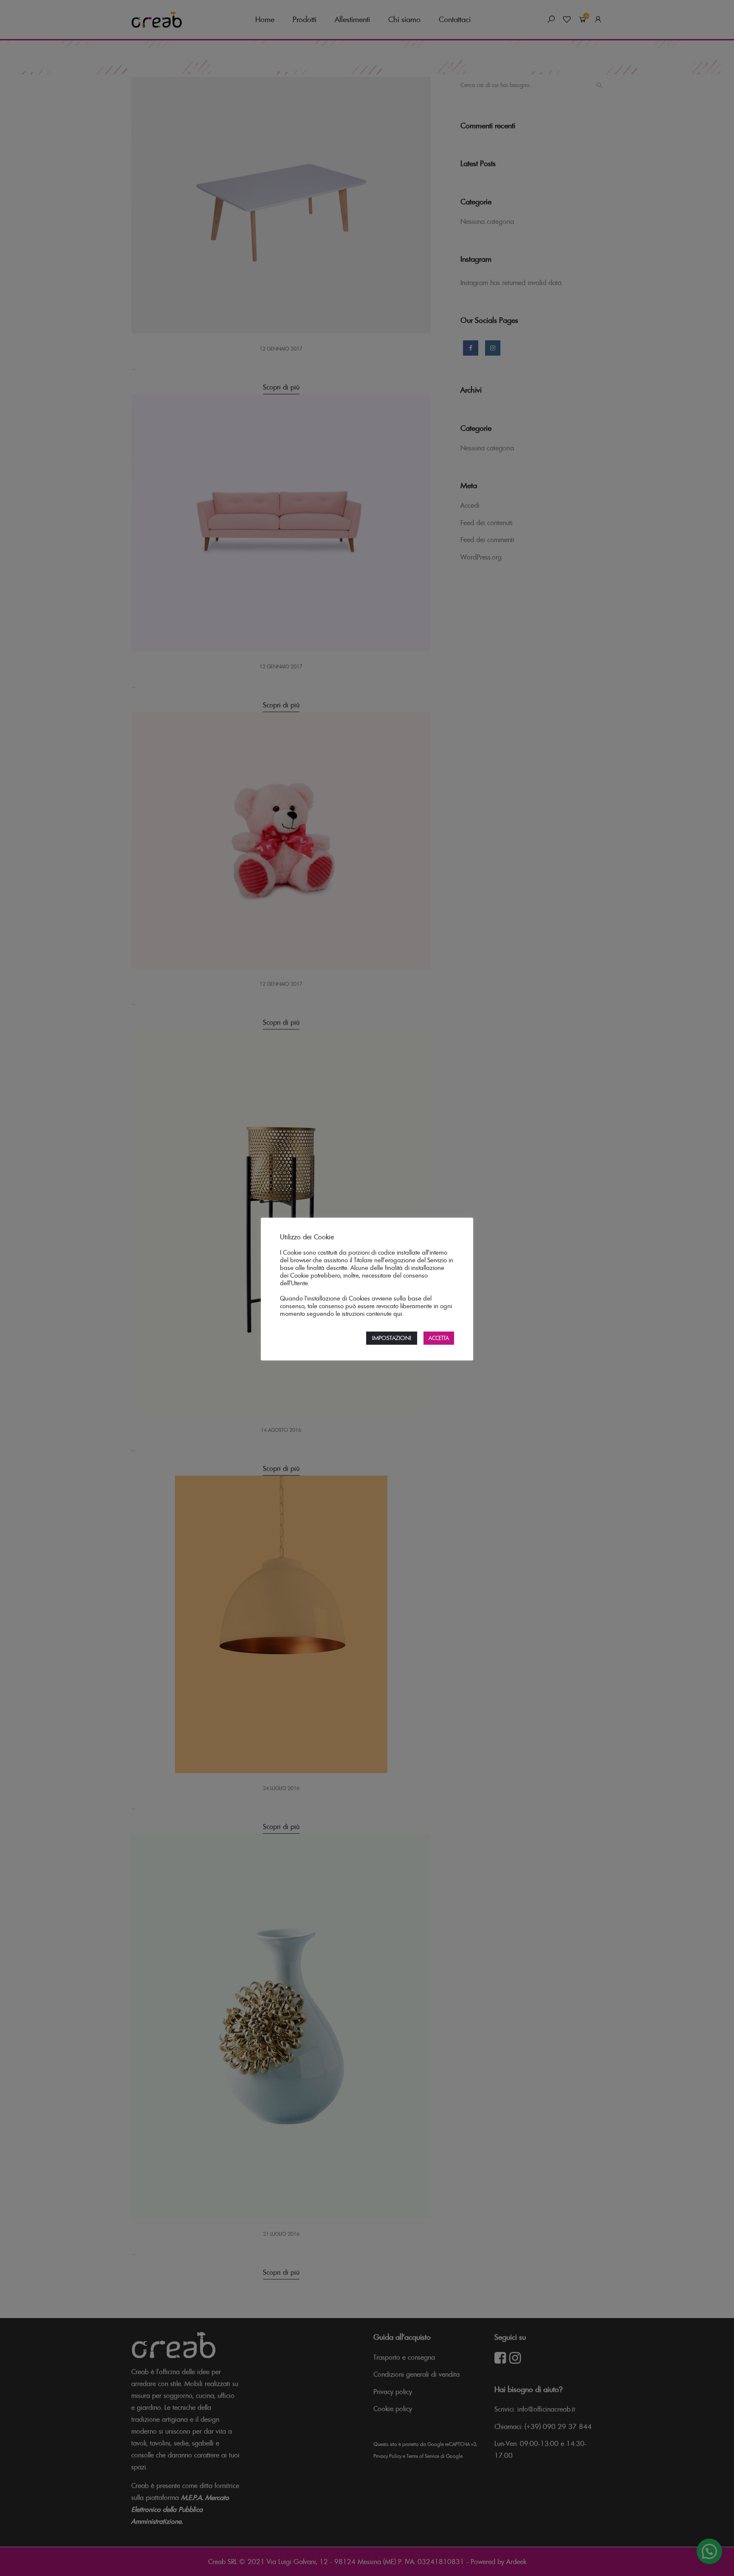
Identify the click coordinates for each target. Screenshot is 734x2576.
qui (398, 1314)
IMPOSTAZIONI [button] (392, 1338)
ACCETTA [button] (439, 1338)
